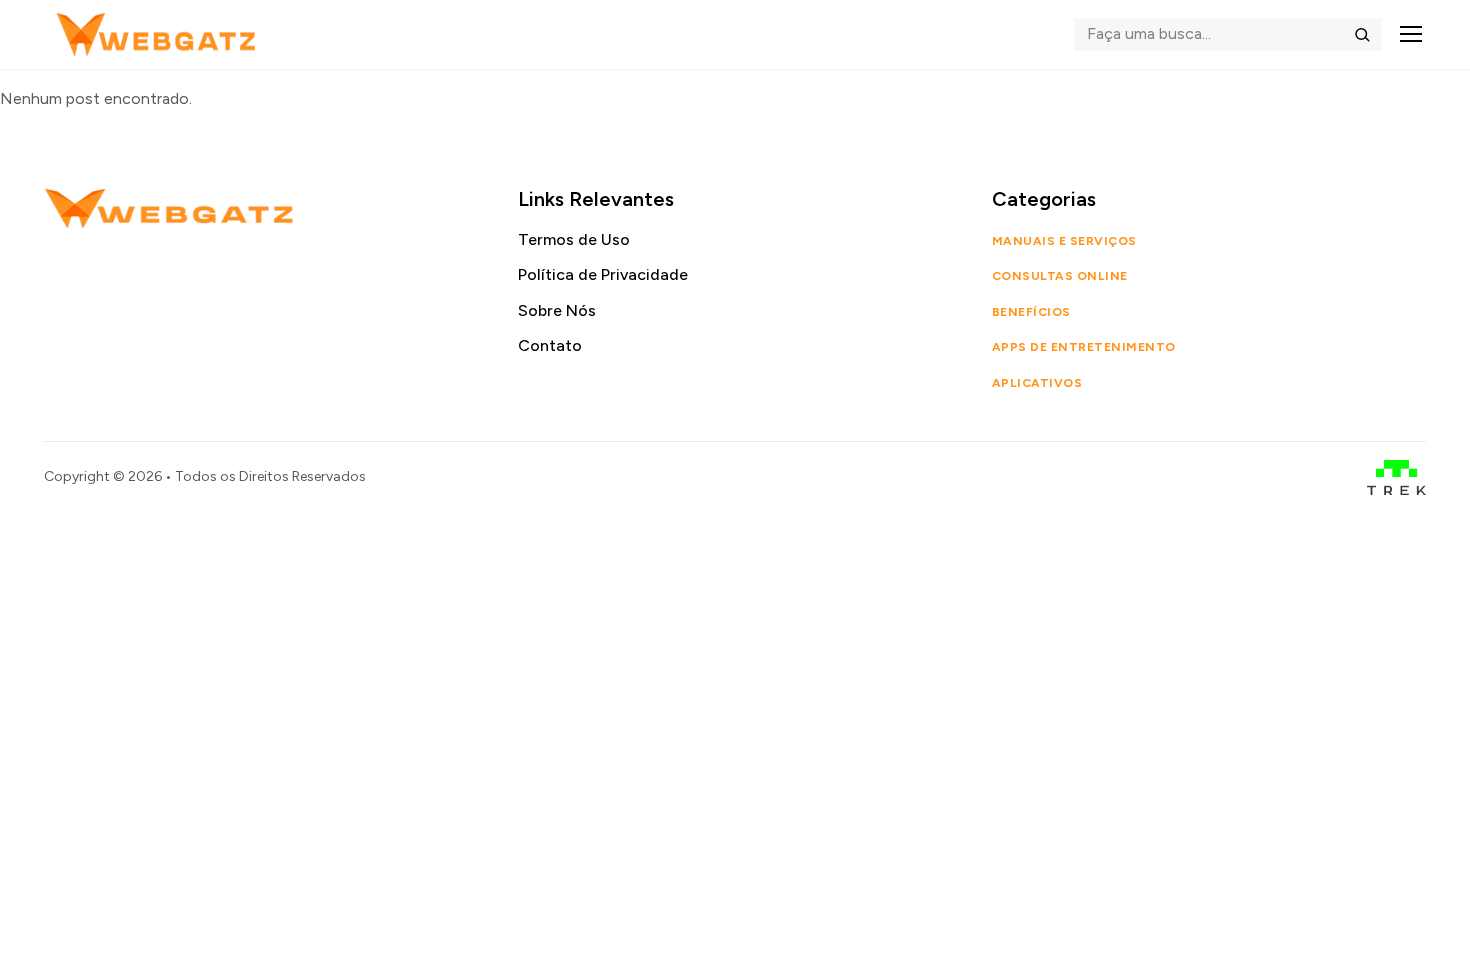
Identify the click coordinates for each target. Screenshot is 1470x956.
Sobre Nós (557, 310)
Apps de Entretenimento (1084, 347)
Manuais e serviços (1064, 241)
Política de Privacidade (603, 274)
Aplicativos (1037, 383)
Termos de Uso (574, 239)
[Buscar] (1362, 34)
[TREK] (1396, 477)
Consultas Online (1060, 276)
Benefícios (1031, 312)
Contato (550, 345)
